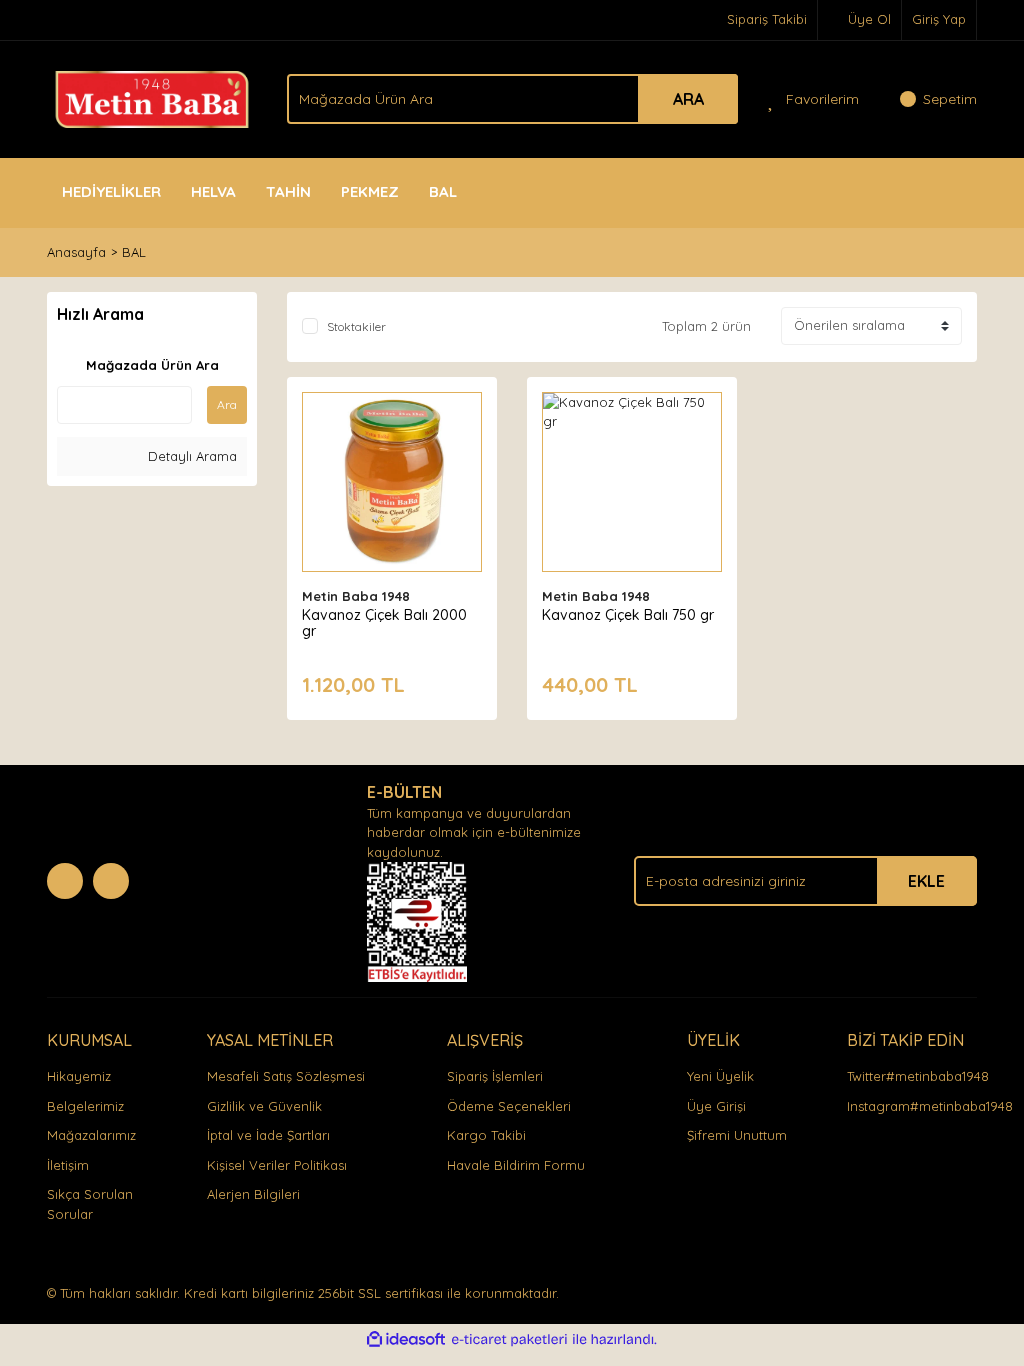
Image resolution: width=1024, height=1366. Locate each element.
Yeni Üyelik (720, 1076)
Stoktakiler (356, 326)
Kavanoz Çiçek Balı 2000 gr (384, 623)
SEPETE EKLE (392, 501)
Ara (227, 404)
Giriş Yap (939, 19)
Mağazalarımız (91, 1135)
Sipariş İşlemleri (495, 1076)
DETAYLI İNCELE (392, 451)
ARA (688, 99)
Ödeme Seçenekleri (509, 1106)
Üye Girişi (716, 1106)
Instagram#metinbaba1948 (930, 1106)
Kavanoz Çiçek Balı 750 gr (628, 615)
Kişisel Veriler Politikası (277, 1165)
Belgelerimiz (85, 1106)
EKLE (926, 881)
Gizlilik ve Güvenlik (264, 1106)
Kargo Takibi (486, 1135)
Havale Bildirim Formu (516, 1165)
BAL (134, 252)
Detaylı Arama (190, 456)
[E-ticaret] (509, 1340)
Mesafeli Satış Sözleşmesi (286, 1076)
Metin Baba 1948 (356, 596)
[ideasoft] (406, 1340)
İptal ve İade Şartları (268, 1135)
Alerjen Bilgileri (253, 1194)
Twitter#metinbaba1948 (918, 1076)
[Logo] (152, 97)
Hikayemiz (79, 1076)
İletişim (68, 1165)
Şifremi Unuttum (737, 1135)
